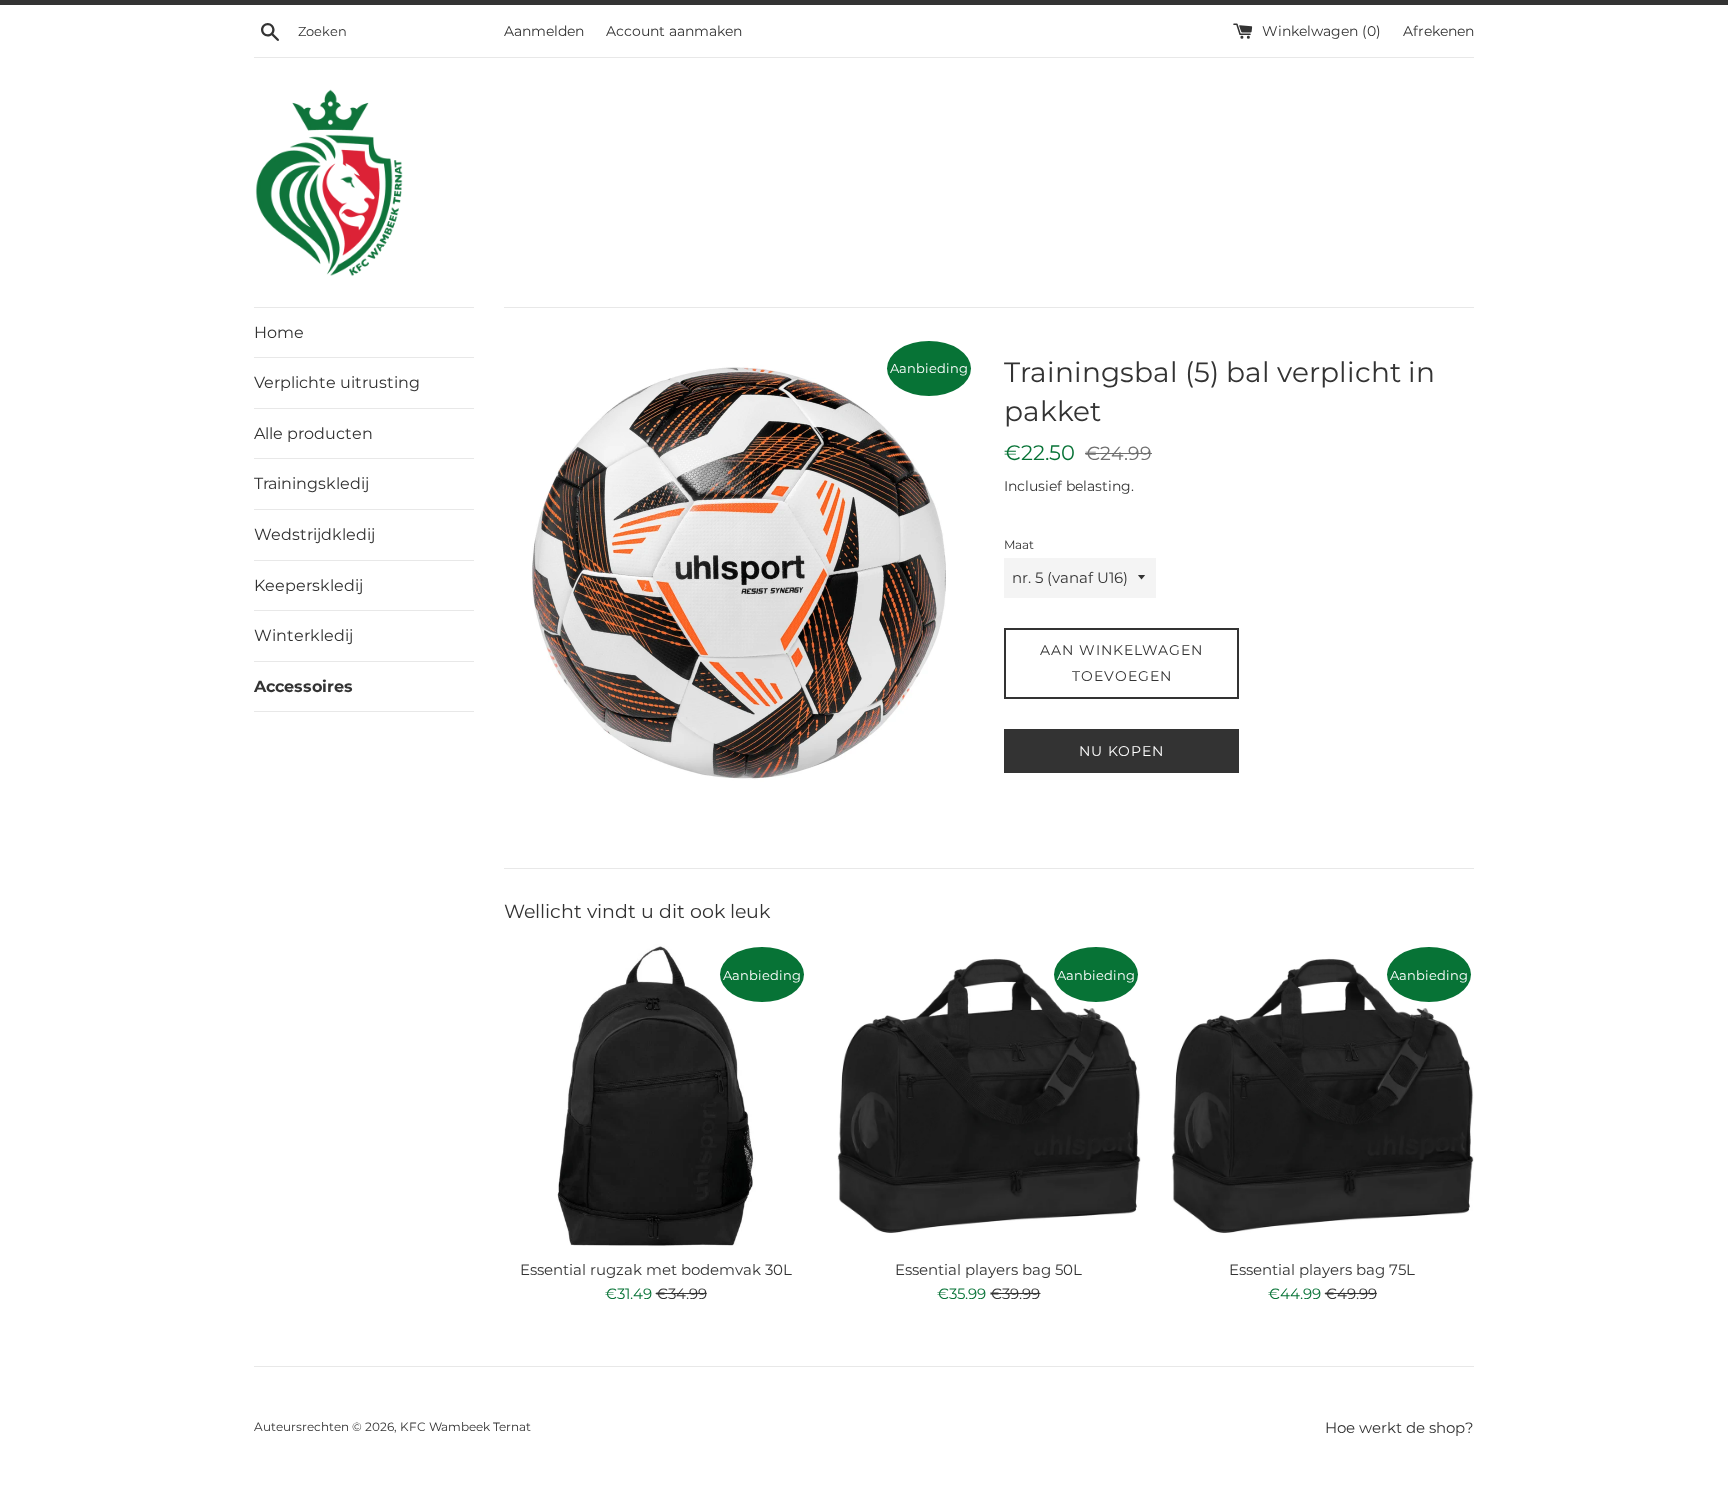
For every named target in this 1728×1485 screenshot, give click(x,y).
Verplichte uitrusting (337, 382)
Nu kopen (1121, 751)
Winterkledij (303, 635)
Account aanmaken (674, 31)
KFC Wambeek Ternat (465, 1426)
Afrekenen (1438, 31)
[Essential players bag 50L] (988, 1095)
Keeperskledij (308, 585)
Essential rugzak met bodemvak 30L (656, 1269)
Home (279, 332)
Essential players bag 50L (988, 1269)
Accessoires (303, 686)
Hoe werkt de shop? (1399, 1427)
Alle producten (313, 433)
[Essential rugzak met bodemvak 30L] (655, 1095)
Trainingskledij (311, 483)
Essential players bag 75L (1322, 1269)
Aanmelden (544, 31)
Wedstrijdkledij (314, 534)
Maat (1019, 544)
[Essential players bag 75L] (1322, 1095)
